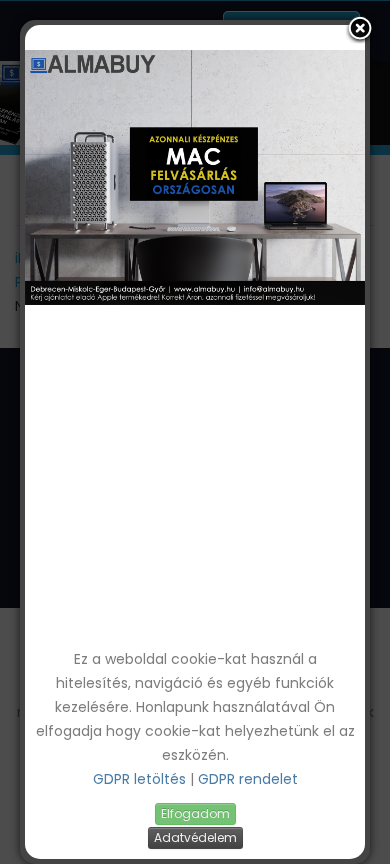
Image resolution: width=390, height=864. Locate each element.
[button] (360, 30)
